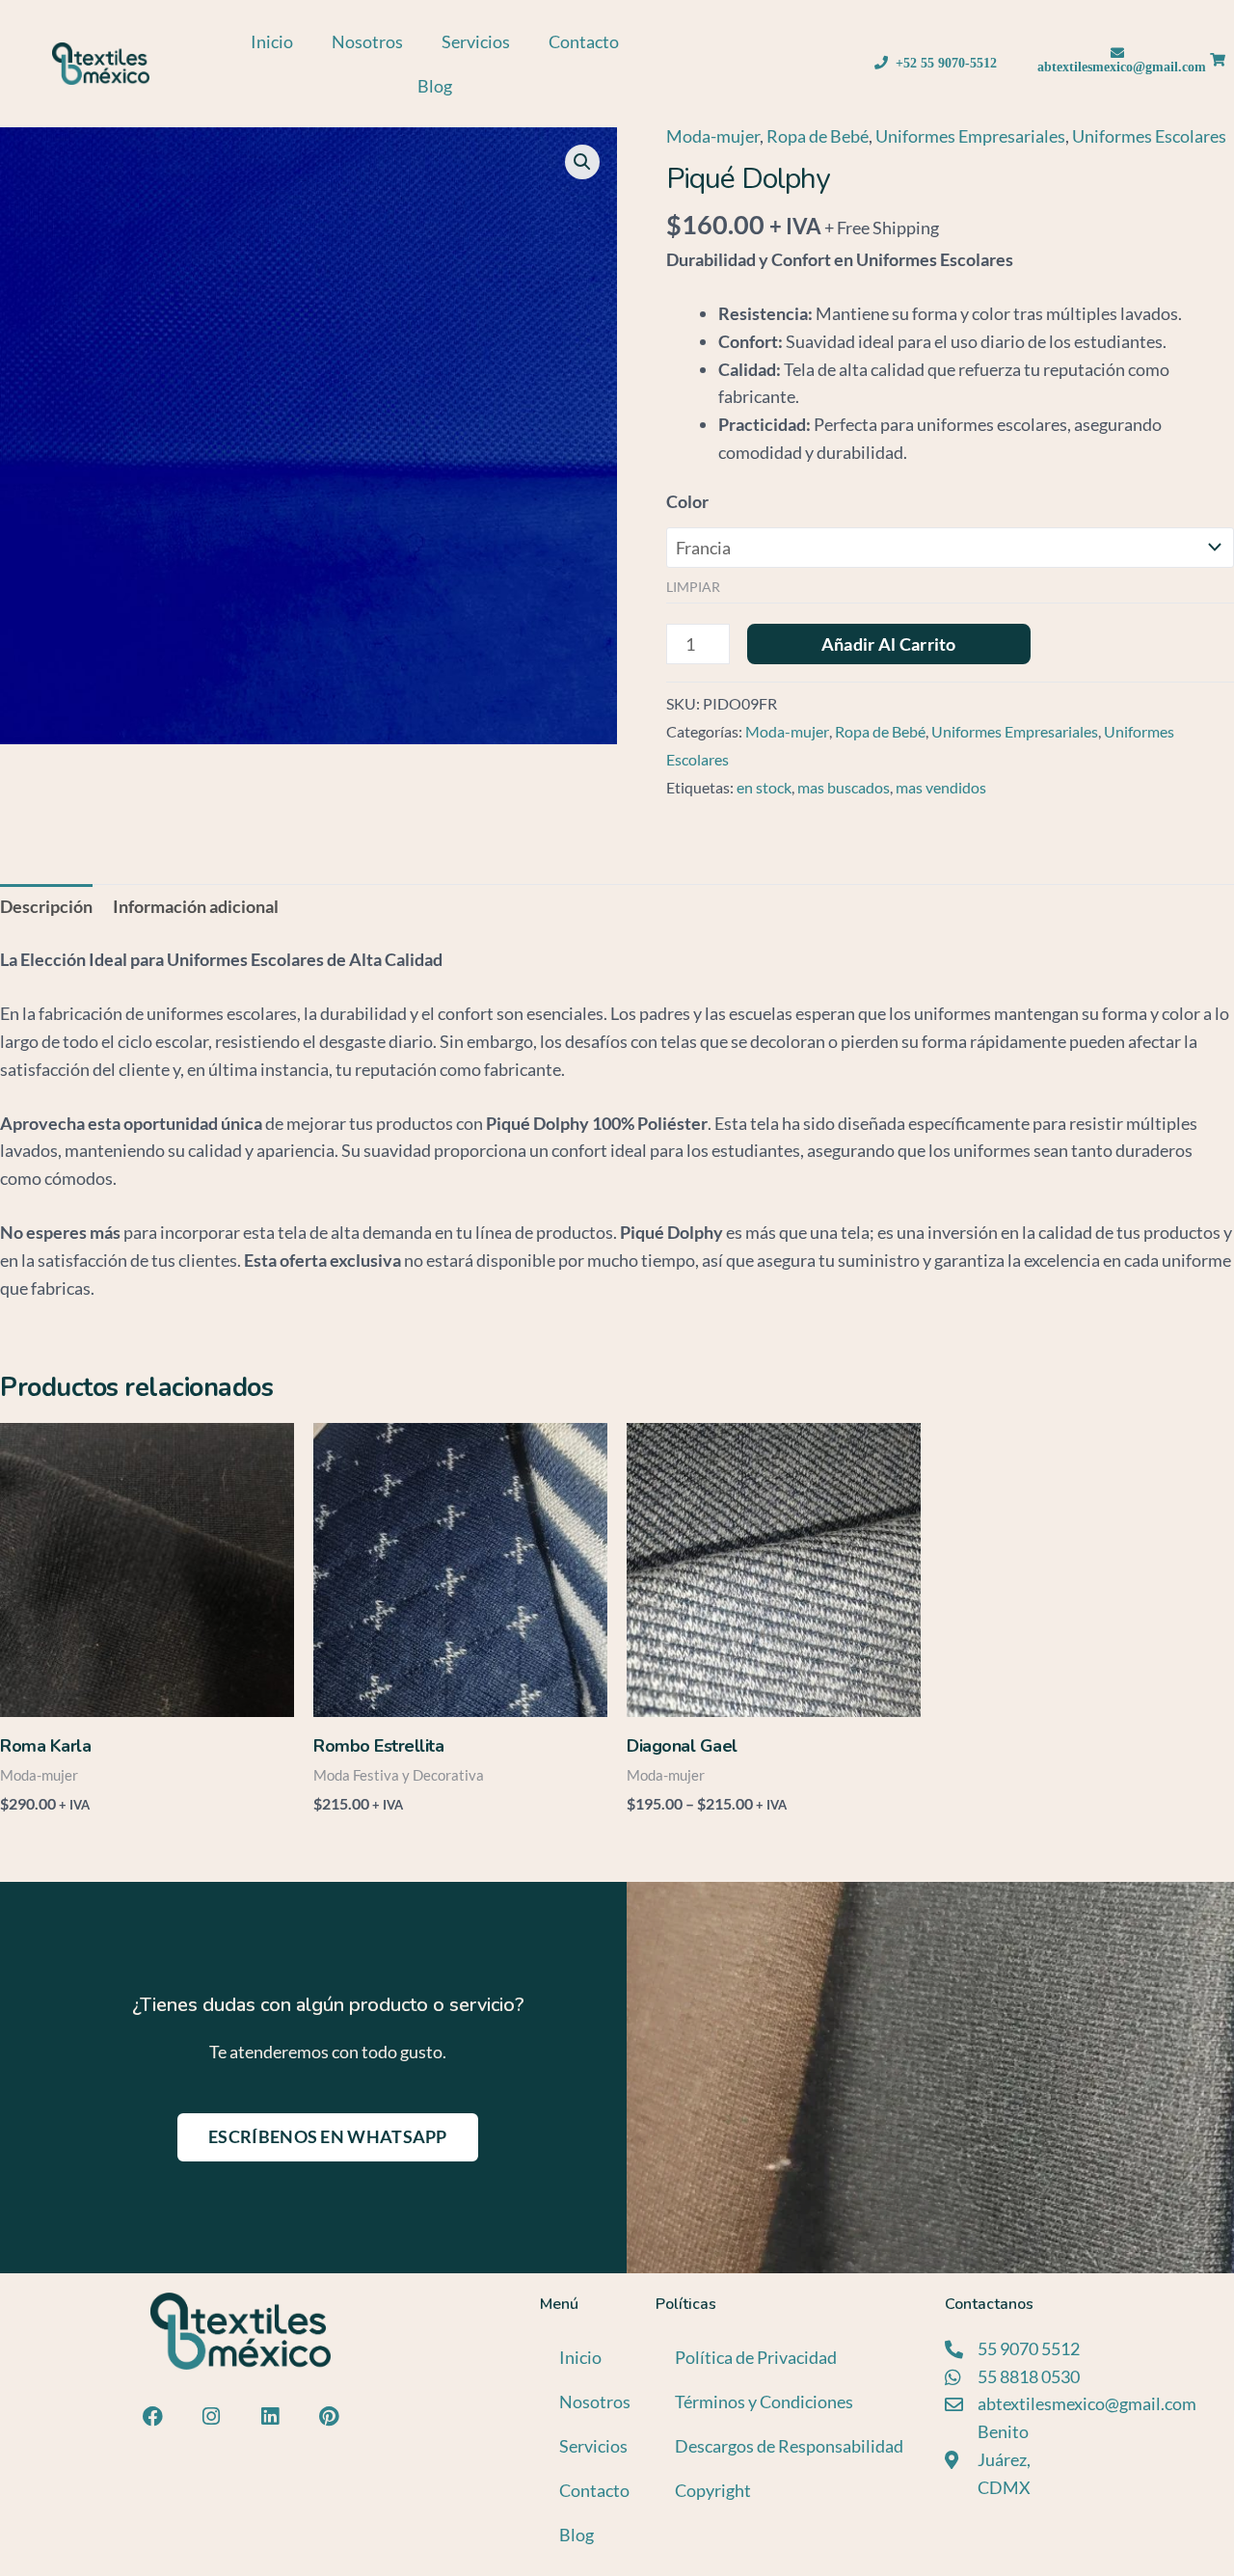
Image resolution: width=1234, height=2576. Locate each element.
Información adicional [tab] (196, 906)
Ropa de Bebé (818, 136)
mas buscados (844, 787)
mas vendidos (941, 787)
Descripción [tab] (46, 906)
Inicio (272, 41)
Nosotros (367, 41)
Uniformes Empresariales (970, 136)
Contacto (584, 41)
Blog (435, 86)
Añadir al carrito (889, 644)
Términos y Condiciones (764, 2402)
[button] (582, 162)
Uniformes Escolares (1149, 136)
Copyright (713, 2490)
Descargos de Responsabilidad (789, 2446)
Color (687, 501)
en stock (764, 787)
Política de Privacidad (756, 2357)
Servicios (476, 41)
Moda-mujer (713, 136)
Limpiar (693, 587)
